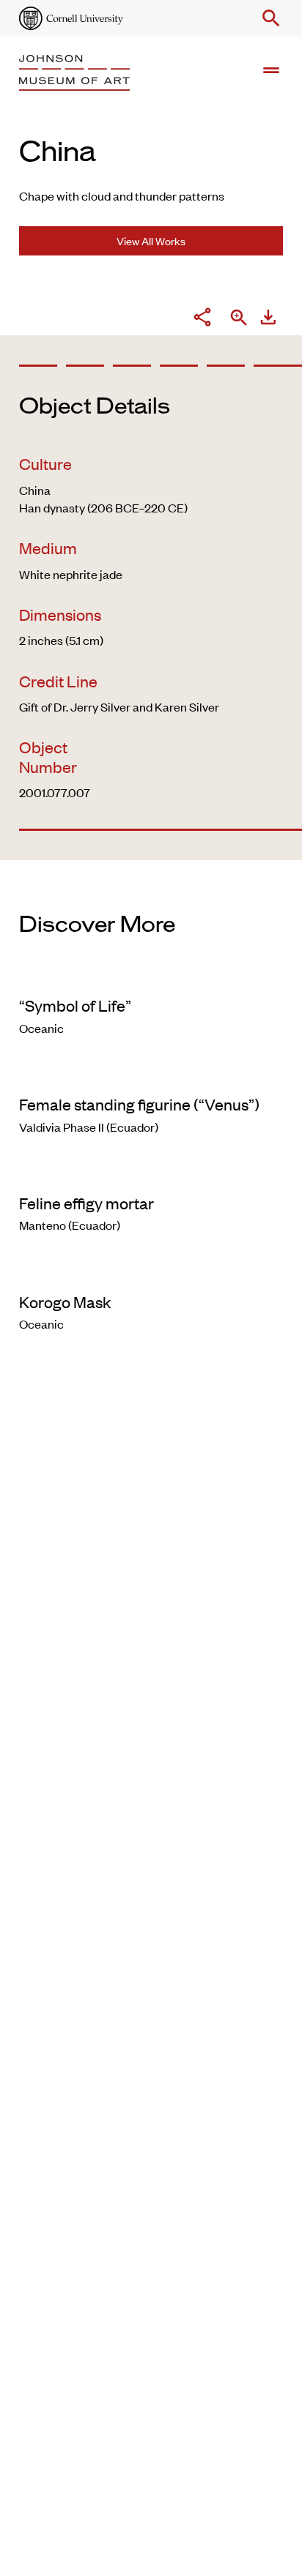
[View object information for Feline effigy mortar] (151, 1173)
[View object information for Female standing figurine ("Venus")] (151, 1075)
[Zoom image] (239, 319)
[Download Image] (268, 319)
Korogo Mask (65, 1302)
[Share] (202, 319)
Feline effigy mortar (86, 1203)
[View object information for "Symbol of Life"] (151, 976)
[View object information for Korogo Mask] (151, 1272)
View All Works (151, 240)
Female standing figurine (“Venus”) (139, 1104)
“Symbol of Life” (75, 1005)
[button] (268, 18)
